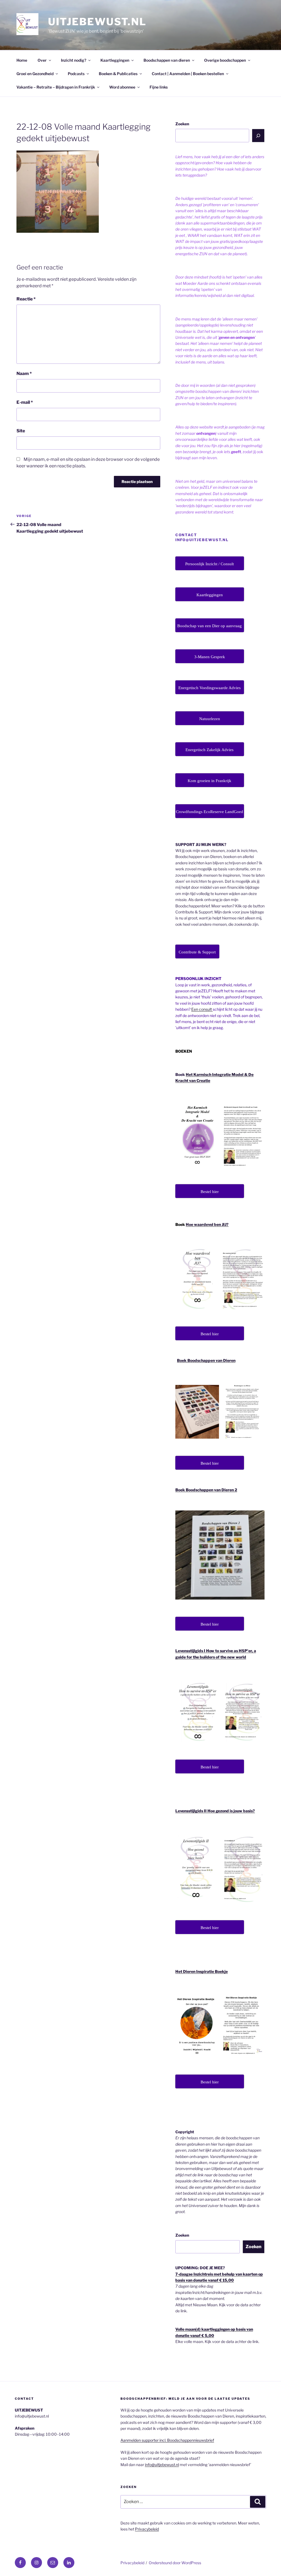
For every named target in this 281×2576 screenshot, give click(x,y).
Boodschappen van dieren (167, 60)
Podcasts (76, 74)
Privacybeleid (147, 2529)
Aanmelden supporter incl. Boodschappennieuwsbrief (167, 2440)
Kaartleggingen (115, 60)
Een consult (202, 1009)
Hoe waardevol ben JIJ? (207, 1224)
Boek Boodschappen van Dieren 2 (206, 1490)
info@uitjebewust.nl (162, 2465)
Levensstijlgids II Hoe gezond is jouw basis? (215, 1811)
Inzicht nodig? (74, 60)
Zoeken (182, 124)
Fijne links (159, 87)
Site (21, 431)
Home (22, 60)
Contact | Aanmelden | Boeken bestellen (188, 74)
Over (42, 60)
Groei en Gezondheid (35, 74)
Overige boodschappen (225, 60)
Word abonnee (122, 87)
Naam (24, 374)
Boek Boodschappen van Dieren (206, 1360)
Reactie (26, 299)
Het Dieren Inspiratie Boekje (202, 1971)
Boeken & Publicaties (118, 74)
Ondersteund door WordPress (175, 2563)
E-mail (25, 402)
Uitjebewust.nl (97, 22)
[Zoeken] (258, 135)
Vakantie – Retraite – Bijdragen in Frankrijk (56, 87)
